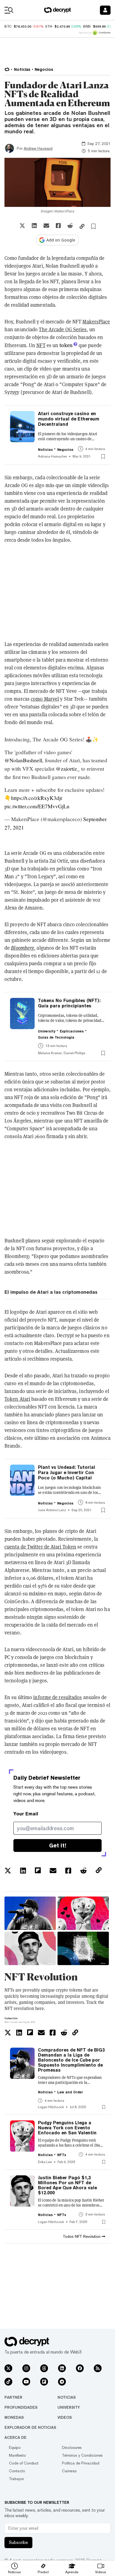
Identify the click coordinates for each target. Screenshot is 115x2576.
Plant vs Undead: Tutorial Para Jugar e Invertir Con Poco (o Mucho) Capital (67, 1473)
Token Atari (17, 1399)
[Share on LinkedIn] (34, 226)
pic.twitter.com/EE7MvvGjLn (37, 806)
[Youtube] (26, 2382)
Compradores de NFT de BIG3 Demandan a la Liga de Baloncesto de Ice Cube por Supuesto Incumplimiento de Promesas (71, 2060)
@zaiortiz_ (68, 769)
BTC (8, 26)
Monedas (14, 2417)
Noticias (67, 2397)
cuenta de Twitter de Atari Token (40, 1547)
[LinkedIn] (62, 2368)
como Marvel (45, 699)
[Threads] (44, 2368)
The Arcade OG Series (63, 329)
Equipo (15, 2447)
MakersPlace (96, 322)
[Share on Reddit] (70, 226)
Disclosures (72, 2447)
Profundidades (21, 2407)
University (69, 2407)
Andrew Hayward (38, 148)
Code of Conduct (24, 2463)
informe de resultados (57, 1697)
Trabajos (16, 2479)
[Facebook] (80, 2368)
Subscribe (18, 2542)
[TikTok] (8, 2382)
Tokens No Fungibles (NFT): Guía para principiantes (69, 1003)
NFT (41, 345)
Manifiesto (17, 2455)
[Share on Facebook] (58, 226)
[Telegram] (62, 2382)
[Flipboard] (44, 2382)
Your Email (26, 1814)
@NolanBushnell (23, 760)
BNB (87, 26)
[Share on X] (22, 226)
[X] (8, 2368)
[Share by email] (46, 226)
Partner (13, 2397)
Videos (65, 2417)
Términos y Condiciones (82, 2455)
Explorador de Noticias (30, 2427)
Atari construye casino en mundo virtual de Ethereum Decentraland (69, 419)
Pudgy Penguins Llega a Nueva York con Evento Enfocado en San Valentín (67, 2128)
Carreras (69, 2471)
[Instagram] (26, 2368)
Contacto (17, 2471)
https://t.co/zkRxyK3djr (37, 798)
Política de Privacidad (81, 2463)
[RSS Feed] (98, 2368)
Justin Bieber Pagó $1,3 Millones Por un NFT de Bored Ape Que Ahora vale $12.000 (67, 2185)
